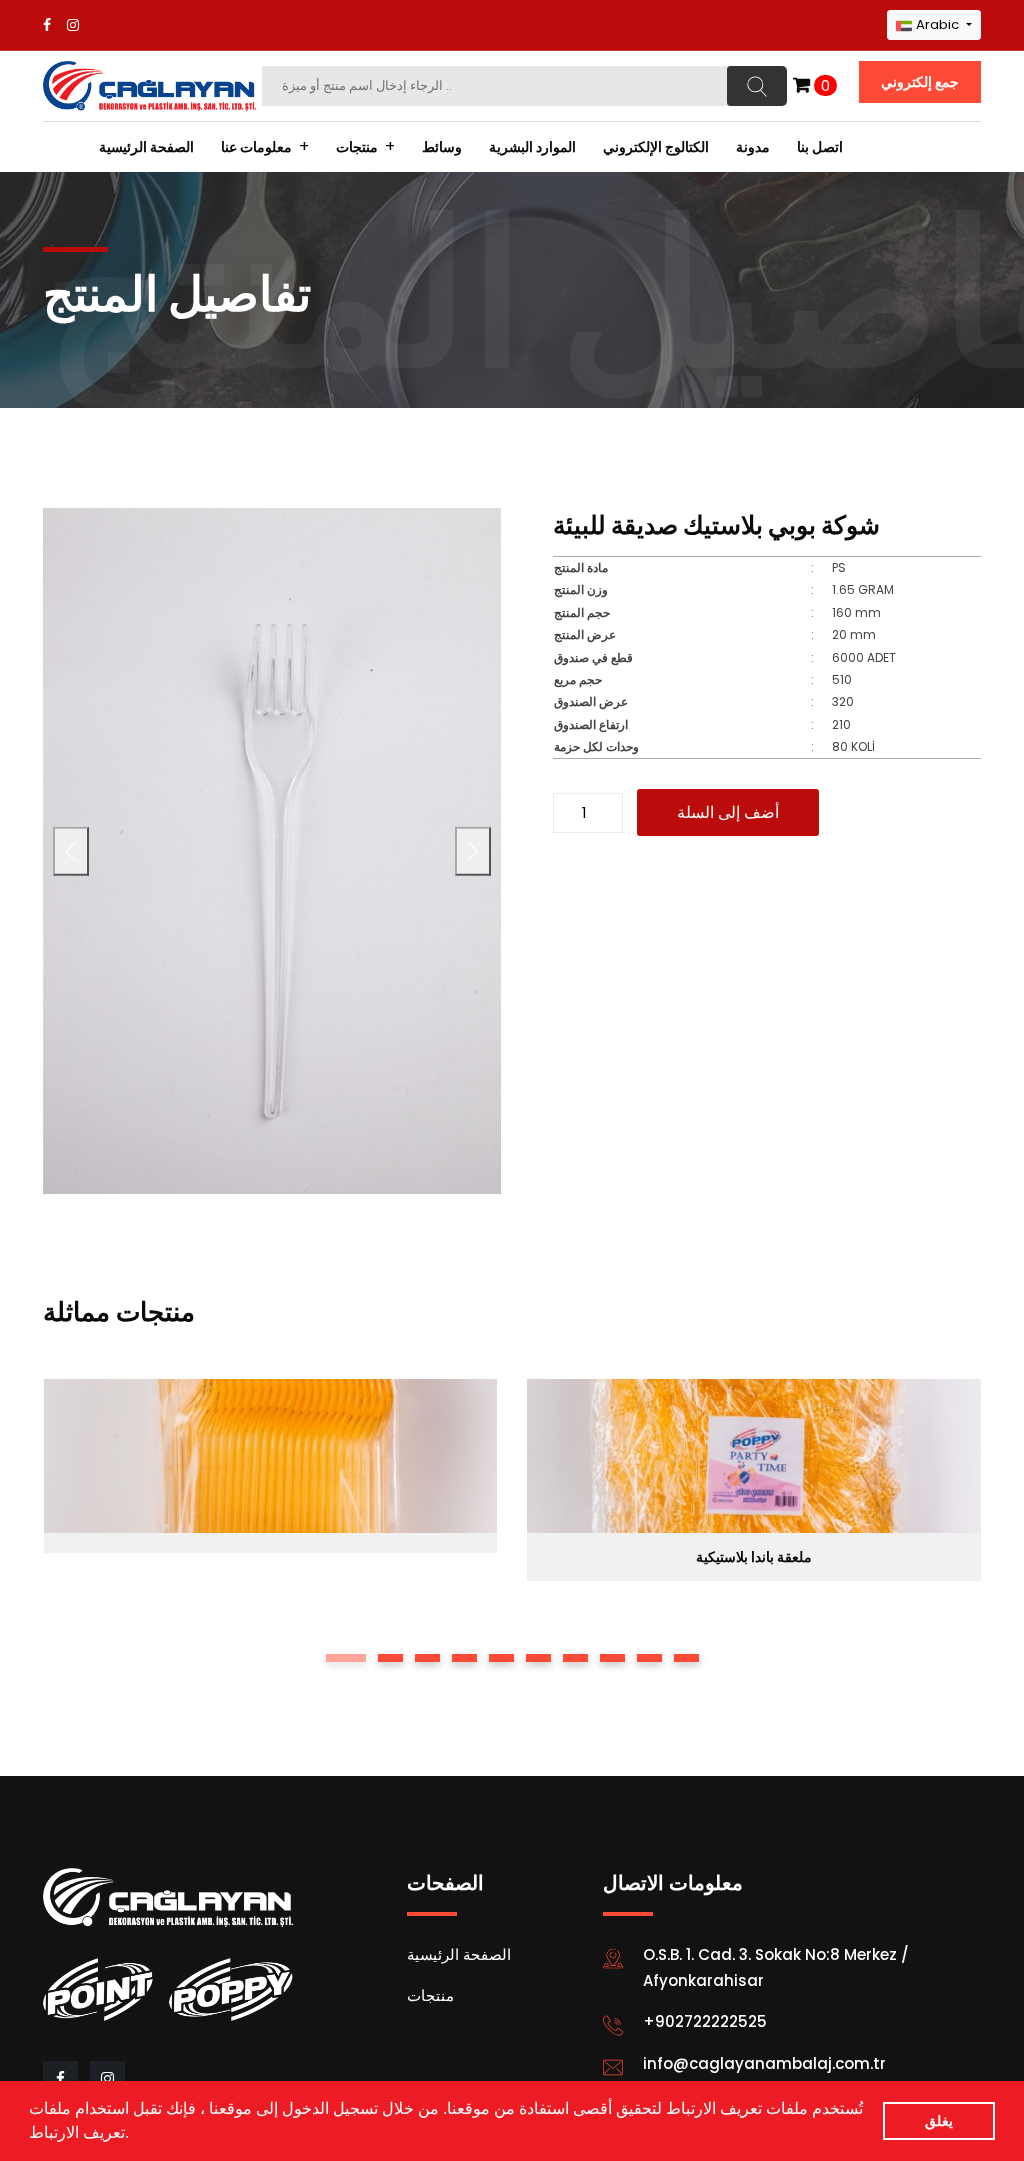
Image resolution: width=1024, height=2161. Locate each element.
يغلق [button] (939, 2121)
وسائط (442, 147)
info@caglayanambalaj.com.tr (764, 2063)
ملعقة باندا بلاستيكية (754, 1557)
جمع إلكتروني (920, 82)
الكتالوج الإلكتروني (656, 147)
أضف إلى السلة (728, 812)
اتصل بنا (820, 147)
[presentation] (71, 851)
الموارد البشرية (532, 147)
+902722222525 (705, 2021)
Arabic (937, 24)
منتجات (357, 147)
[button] (136, 2135)
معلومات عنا (256, 147)
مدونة (753, 147)
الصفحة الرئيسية (146, 147)
